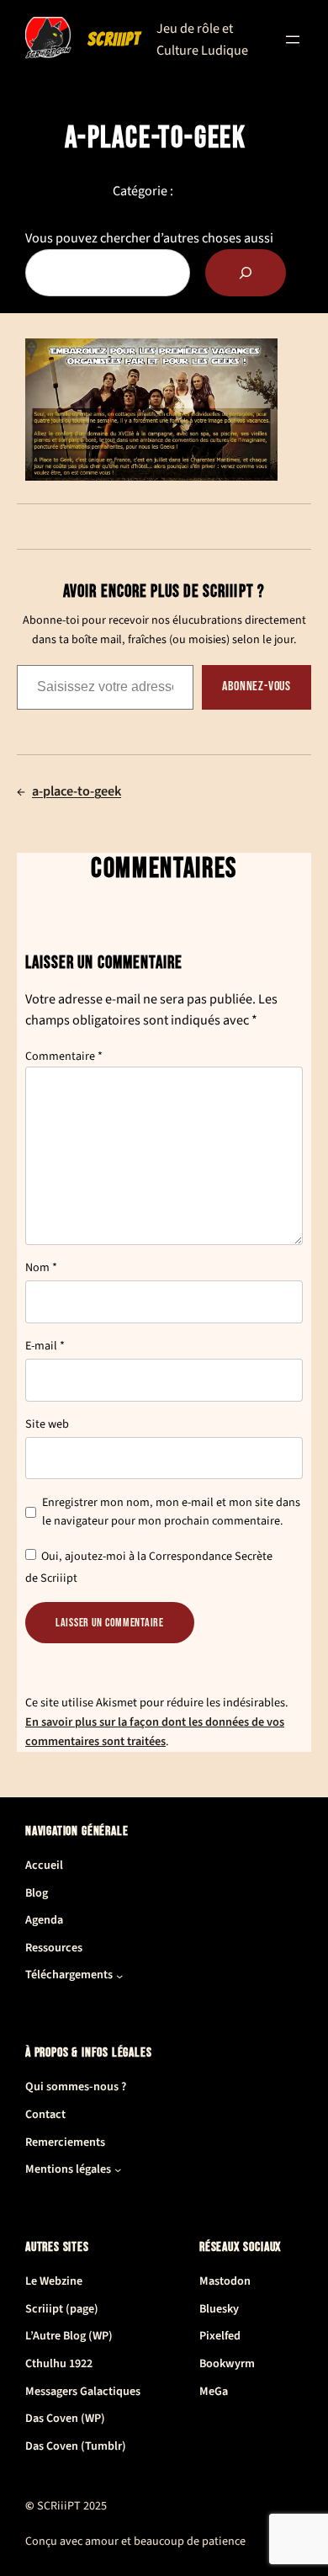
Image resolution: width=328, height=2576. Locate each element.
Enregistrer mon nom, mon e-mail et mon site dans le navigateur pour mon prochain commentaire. (171, 1512)
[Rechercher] (246, 273)
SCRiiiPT (114, 40)
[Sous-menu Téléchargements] (119, 1976)
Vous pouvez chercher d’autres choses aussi (149, 238)
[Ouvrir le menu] (293, 40)
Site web (47, 1424)
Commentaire (64, 1056)
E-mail (45, 1346)
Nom (41, 1268)
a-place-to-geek (77, 791)
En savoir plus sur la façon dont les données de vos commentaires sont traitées (155, 1732)
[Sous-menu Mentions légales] (118, 2169)
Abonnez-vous (257, 687)
